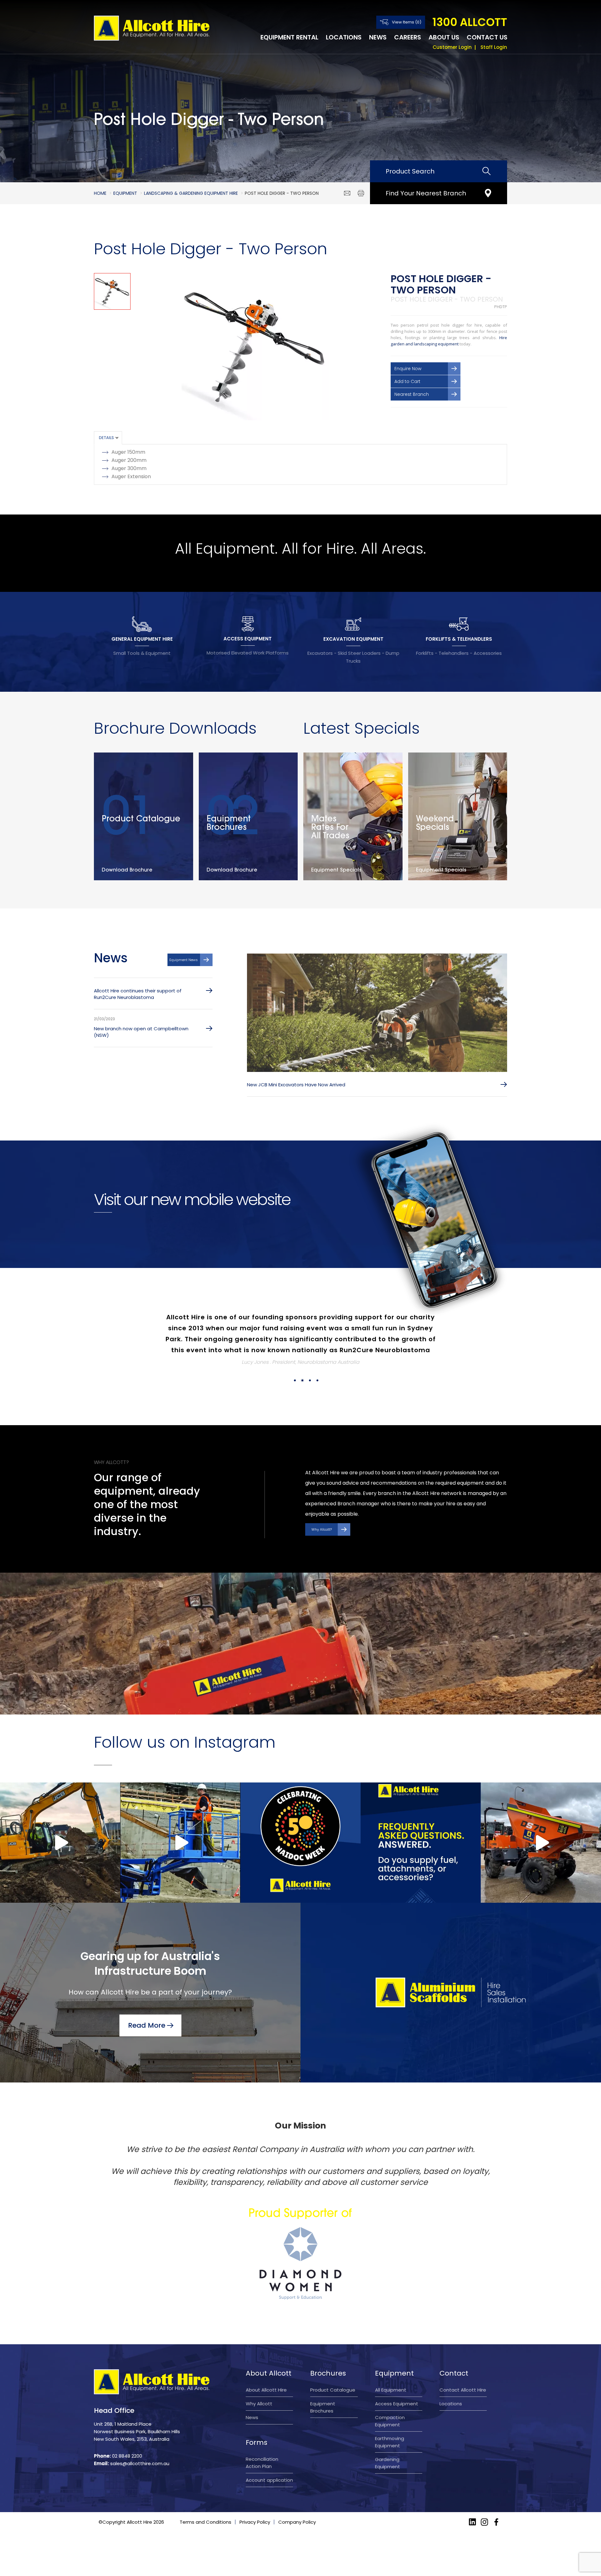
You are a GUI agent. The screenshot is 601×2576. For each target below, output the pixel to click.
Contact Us (487, 37)
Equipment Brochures (323, 2385)
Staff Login (494, 47)
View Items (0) (407, 22)
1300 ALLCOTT (470, 22)
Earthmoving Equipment (390, 2420)
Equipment (125, 193)
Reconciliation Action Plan (262, 2441)
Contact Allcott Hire (463, 2368)
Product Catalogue (333, 2368)
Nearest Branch (412, 394)
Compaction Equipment (390, 2399)
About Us (444, 37)
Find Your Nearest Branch (426, 193)
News (378, 37)
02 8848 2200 (127, 2434)
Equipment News (184, 960)
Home (100, 193)
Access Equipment (397, 2382)
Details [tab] (106, 438)
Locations (344, 37)
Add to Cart (407, 381)
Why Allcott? (322, 1508)
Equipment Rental (289, 37)
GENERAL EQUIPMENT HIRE (142, 639)
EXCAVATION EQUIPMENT (353, 639)
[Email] (347, 193)
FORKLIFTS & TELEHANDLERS (459, 639)
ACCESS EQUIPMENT (248, 639)
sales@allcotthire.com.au (140, 2442)
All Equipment (391, 2368)
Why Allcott (259, 2382)
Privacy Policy (255, 2500)
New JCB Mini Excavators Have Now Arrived (296, 1085)
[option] (255, 347)
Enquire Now (408, 369)
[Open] (60, 1821)
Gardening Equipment (388, 2441)
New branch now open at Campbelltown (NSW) (141, 1032)
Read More (147, 2003)
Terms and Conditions (205, 2500)
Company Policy (297, 2500)
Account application (269, 2458)
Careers (408, 37)
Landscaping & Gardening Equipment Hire (191, 193)
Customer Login (452, 47)
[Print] (361, 193)
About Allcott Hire (266, 2368)
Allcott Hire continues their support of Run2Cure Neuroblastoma (138, 994)
